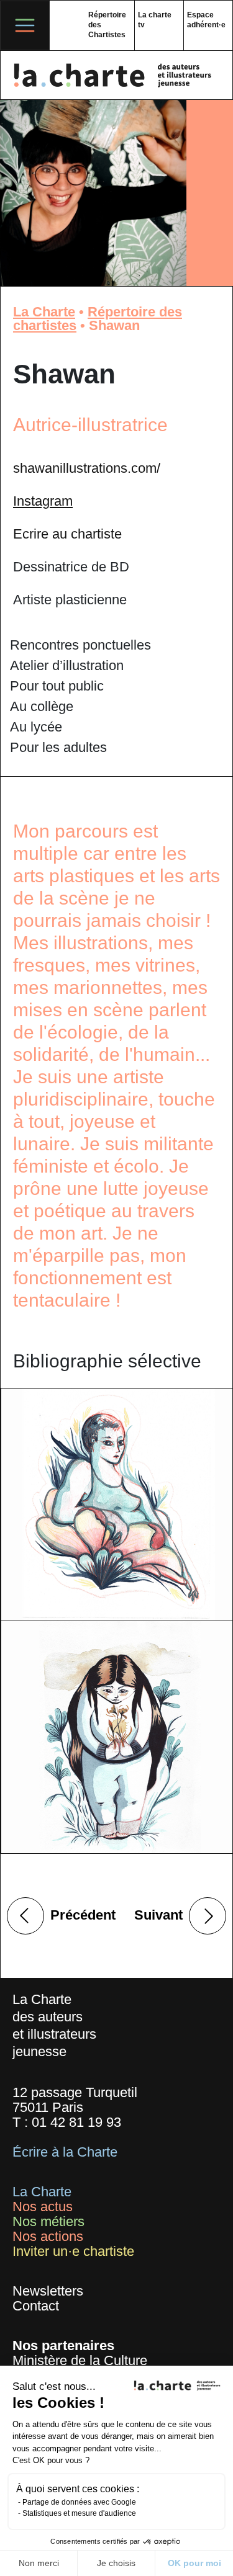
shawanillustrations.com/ (87, 468)
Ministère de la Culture (80, 2360)
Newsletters (48, 2291)
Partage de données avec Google (79, 2502)
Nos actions (48, 2236)
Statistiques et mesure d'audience (79, 2513)
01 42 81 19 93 (76, 2122)
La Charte (44, 312)
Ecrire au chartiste (67, 534)
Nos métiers (48, 2221)
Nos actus (43, 2207)
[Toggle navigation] (25, 25)
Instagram (43, 501)
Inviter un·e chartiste (73, 2251)
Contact (36, 2306)
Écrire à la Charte (65, 2152)
